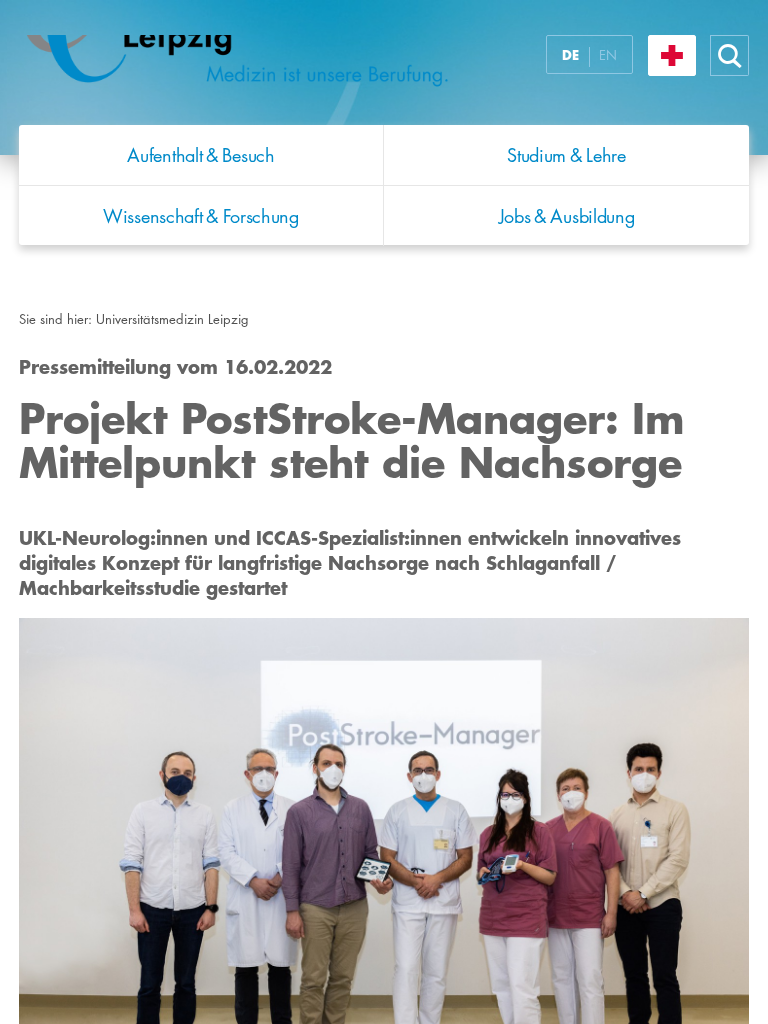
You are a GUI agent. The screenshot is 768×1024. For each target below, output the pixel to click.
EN (608, 55)
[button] (730, 55)
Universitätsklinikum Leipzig (268, 68)
